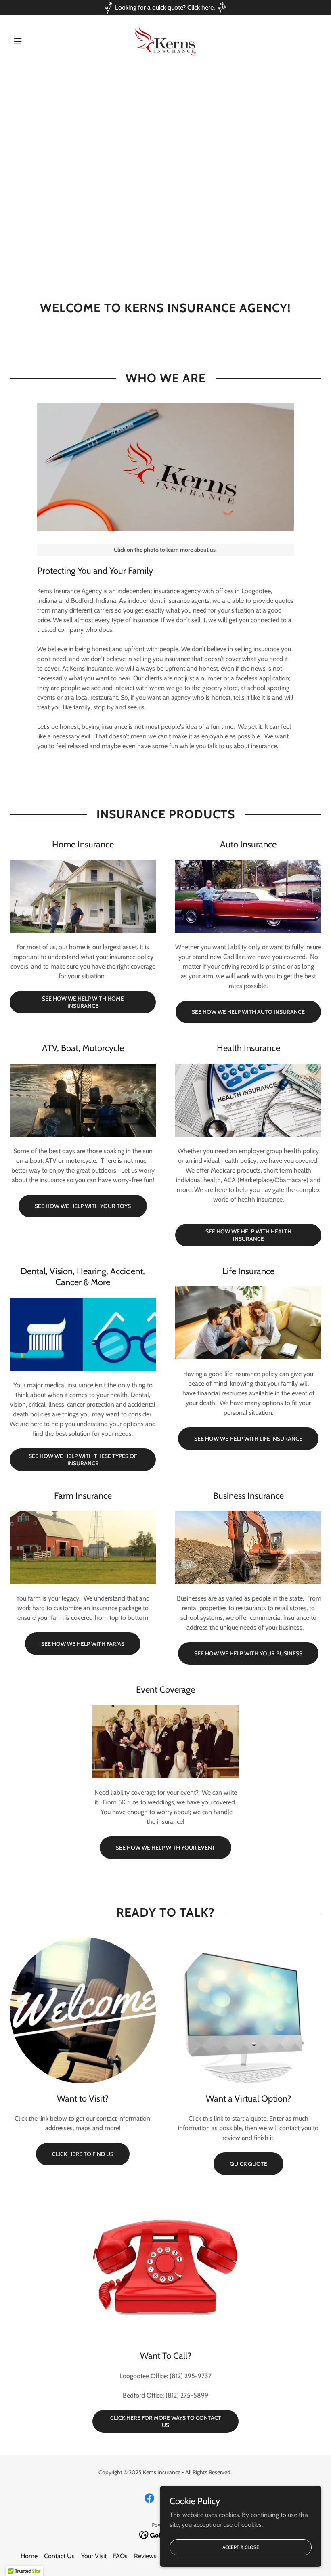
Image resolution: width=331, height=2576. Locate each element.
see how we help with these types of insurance (83, 1460)
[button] (33, 41)
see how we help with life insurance (248, 1439)
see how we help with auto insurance (248, 1012)
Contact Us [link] (59, 2556)
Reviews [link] (145, 2556)
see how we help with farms (83, 1644)
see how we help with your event (165, 1848)
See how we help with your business (248, 1653)
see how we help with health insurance (248, 1235)
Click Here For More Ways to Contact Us (166, 2421)
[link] (165, 41)
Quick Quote (248, 2164)
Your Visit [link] (94, 2556)
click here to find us (83, 2154)
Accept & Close (241, 2547)
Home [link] (29, 2556)
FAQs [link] (120, 2556)
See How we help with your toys (83, 1206)
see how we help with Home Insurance (83, 1002)
